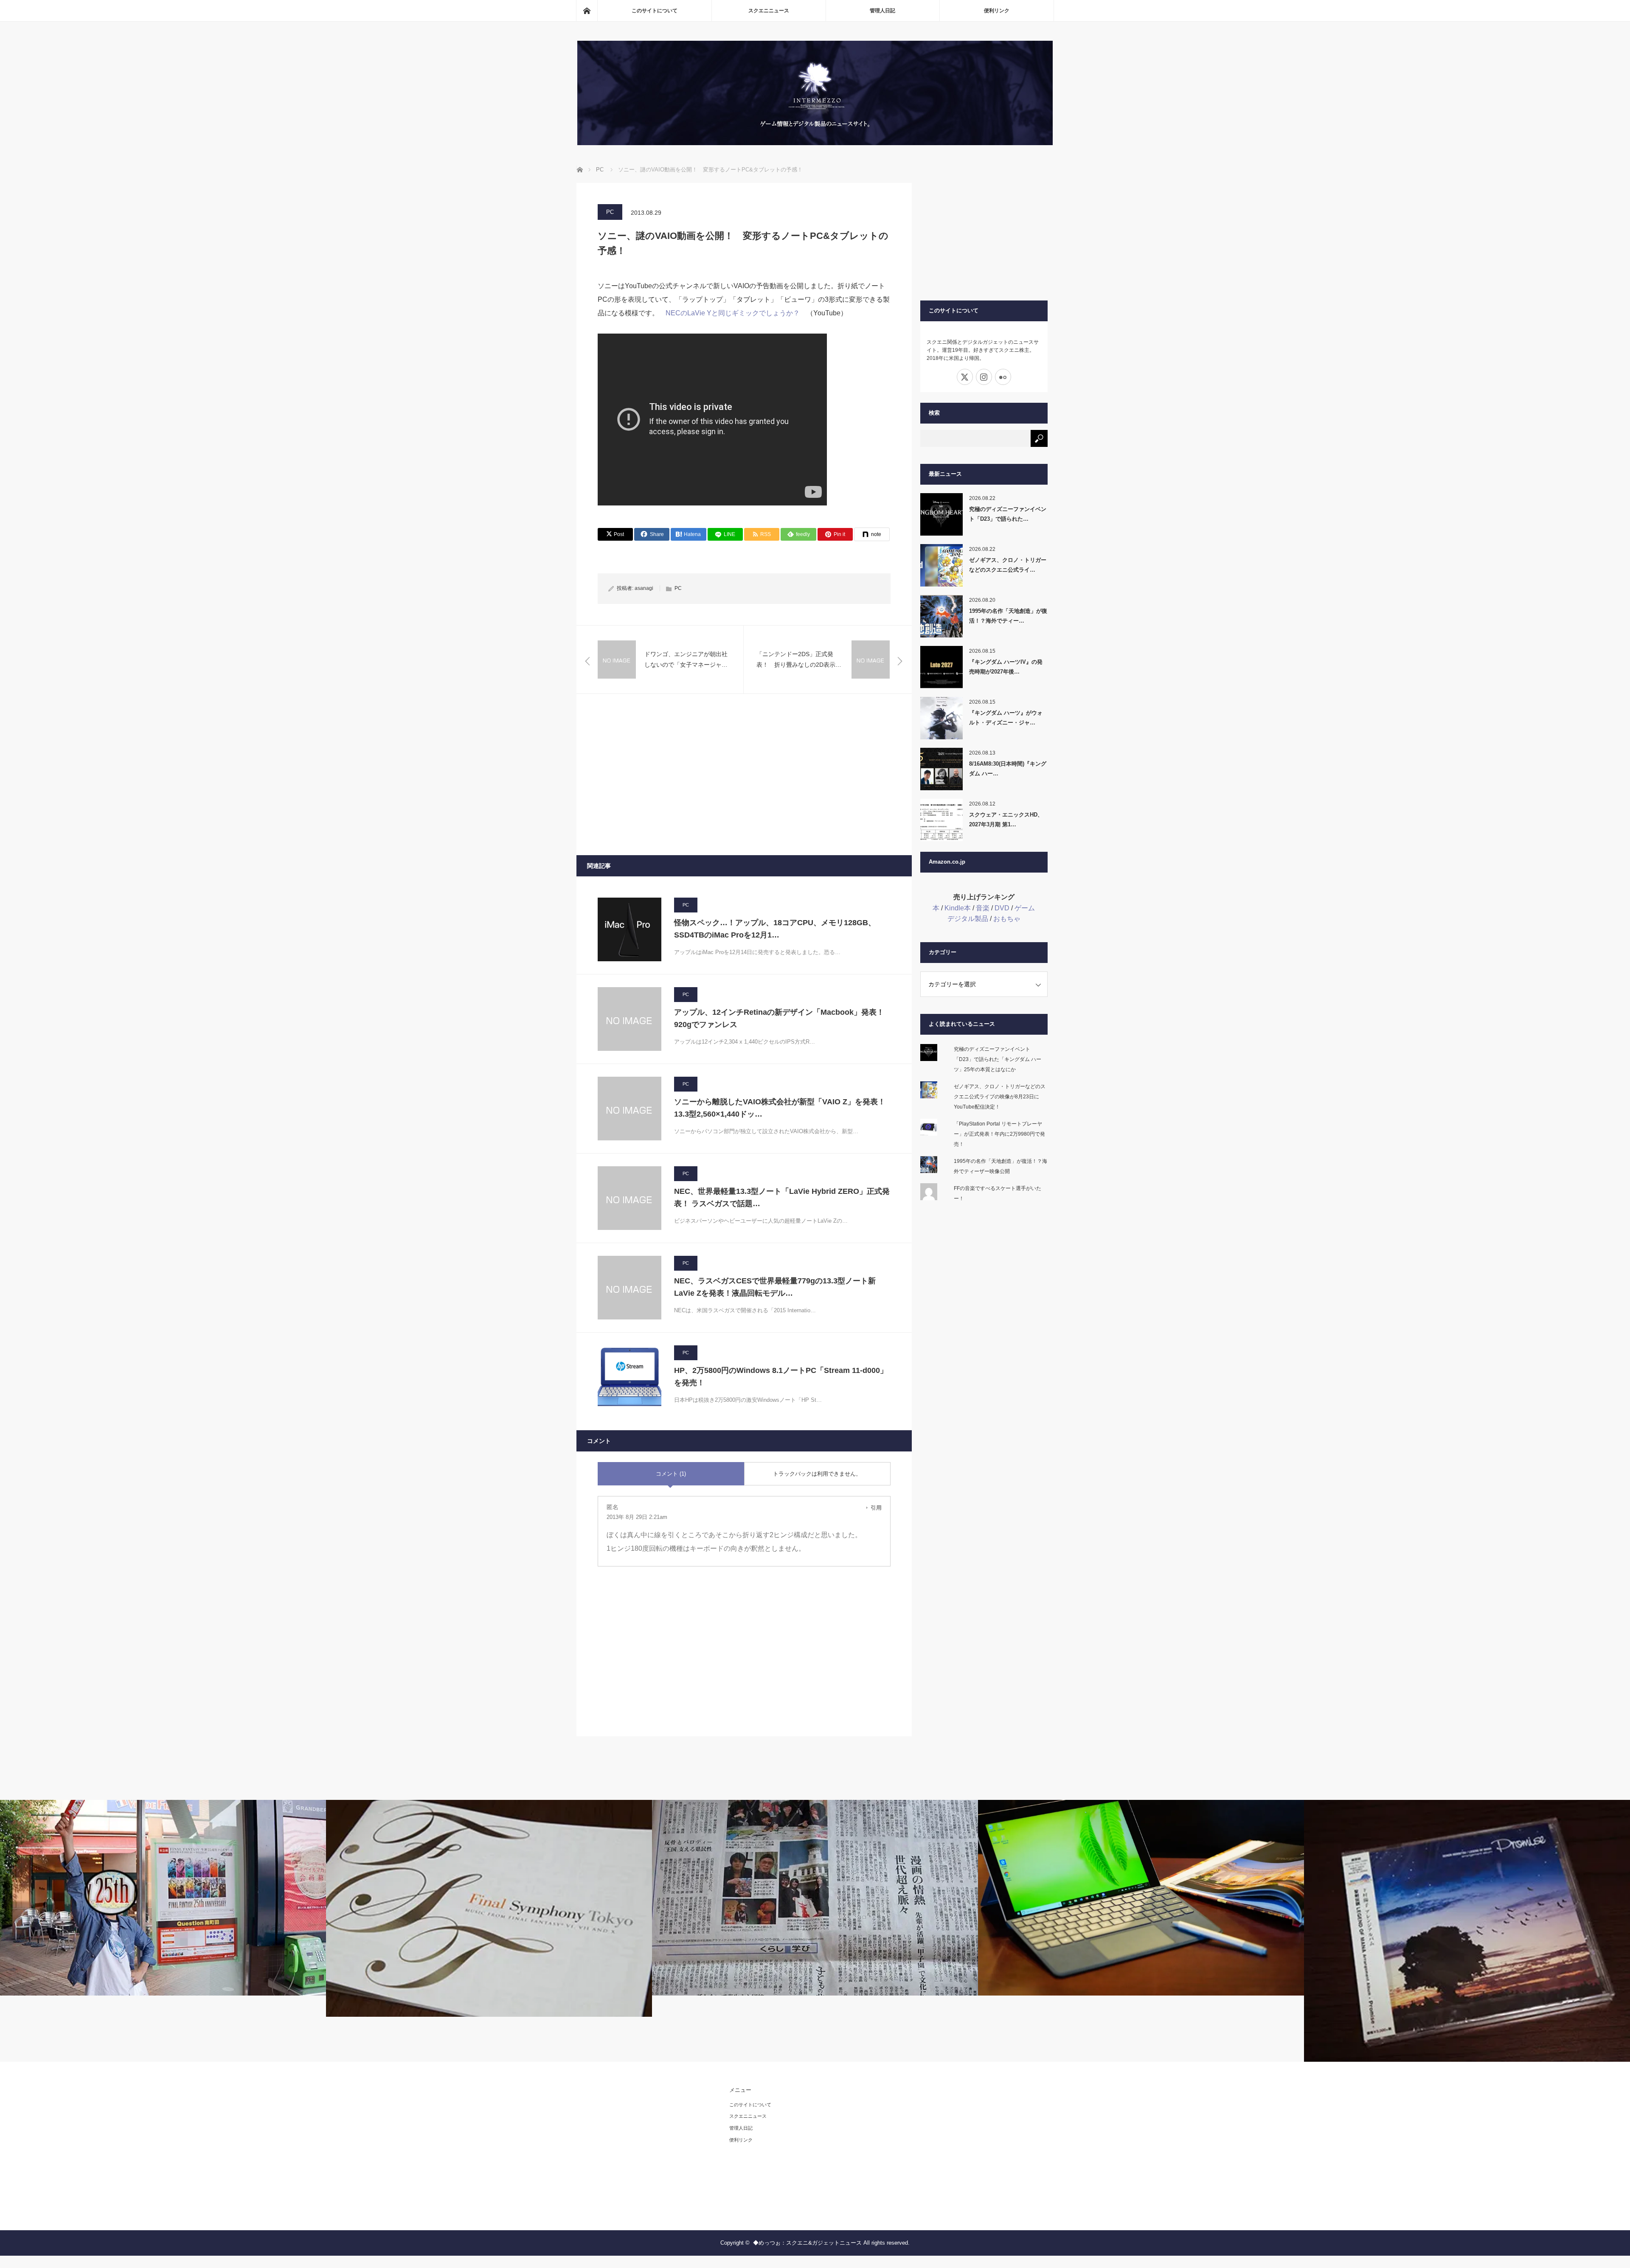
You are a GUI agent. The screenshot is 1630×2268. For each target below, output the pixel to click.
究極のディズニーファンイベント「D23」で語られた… (1008, 514)
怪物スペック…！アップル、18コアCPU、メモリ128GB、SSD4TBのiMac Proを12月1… (775, 929)
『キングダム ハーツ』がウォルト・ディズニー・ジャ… (1006, 718)
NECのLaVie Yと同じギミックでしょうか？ (733, 313)
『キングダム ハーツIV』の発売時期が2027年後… (1006, 667)
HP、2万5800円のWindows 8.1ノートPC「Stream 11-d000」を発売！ (781, 1377)
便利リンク (997, 11)
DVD (1002, 908)
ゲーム (1025, 908)
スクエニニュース (769, 11)
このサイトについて (655, 11)
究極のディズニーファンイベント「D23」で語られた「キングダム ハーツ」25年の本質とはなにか (998, 1059)
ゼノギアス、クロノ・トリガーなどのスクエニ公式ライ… (1008, 565)
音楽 (983, 908)
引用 (876, 1508)
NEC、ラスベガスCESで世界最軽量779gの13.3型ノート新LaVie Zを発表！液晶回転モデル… (775, 1287)
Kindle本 (958, 908)
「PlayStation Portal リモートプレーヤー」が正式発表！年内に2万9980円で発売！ (999, 1134)
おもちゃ (1007, 919)
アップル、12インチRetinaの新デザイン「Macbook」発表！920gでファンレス (779, 1018)
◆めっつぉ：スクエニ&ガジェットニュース (807, 2243)
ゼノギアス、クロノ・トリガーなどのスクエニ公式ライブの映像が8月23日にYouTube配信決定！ (1000, 1097)
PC (610, 212)
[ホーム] (587, 11)
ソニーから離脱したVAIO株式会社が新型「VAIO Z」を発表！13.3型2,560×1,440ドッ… (780, 1108)
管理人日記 (882, 11)
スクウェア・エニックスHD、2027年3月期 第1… (1006, 820)
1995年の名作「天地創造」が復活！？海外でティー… (1008, 616)
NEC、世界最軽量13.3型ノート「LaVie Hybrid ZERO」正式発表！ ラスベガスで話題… (782, 1197)
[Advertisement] (744, 775)
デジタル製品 (968, 919)
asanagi (644, 588)
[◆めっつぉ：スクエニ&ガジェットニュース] (815, 143)
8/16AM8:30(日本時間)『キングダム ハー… (1008, 769)
